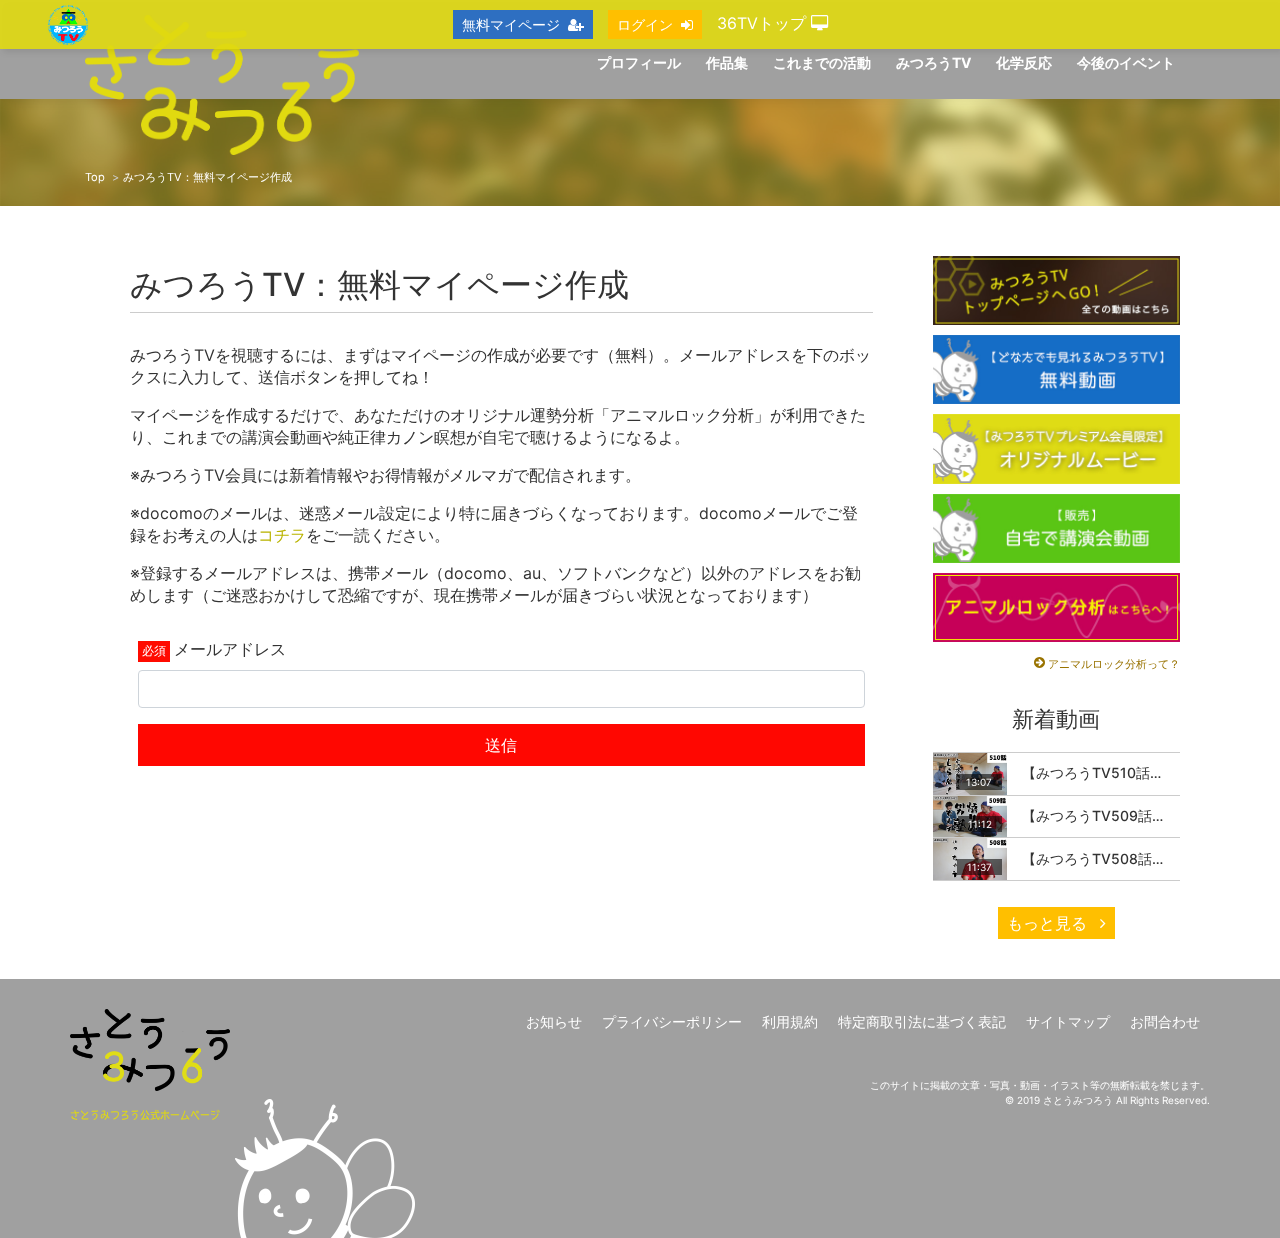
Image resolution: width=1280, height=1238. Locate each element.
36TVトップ (764, 23)
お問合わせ (1165, 1021)
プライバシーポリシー (672, 1021)
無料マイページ (511, 24)
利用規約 (790, 1021)
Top (95, 177)
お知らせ (554, 1021)
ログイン (645, 24)
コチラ (282, 535)
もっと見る (1049, 923)
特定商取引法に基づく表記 (922, 1021)
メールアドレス (230, 649)
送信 (501, 745)
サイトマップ (1068, 1021)
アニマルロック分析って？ (1114, 664)
